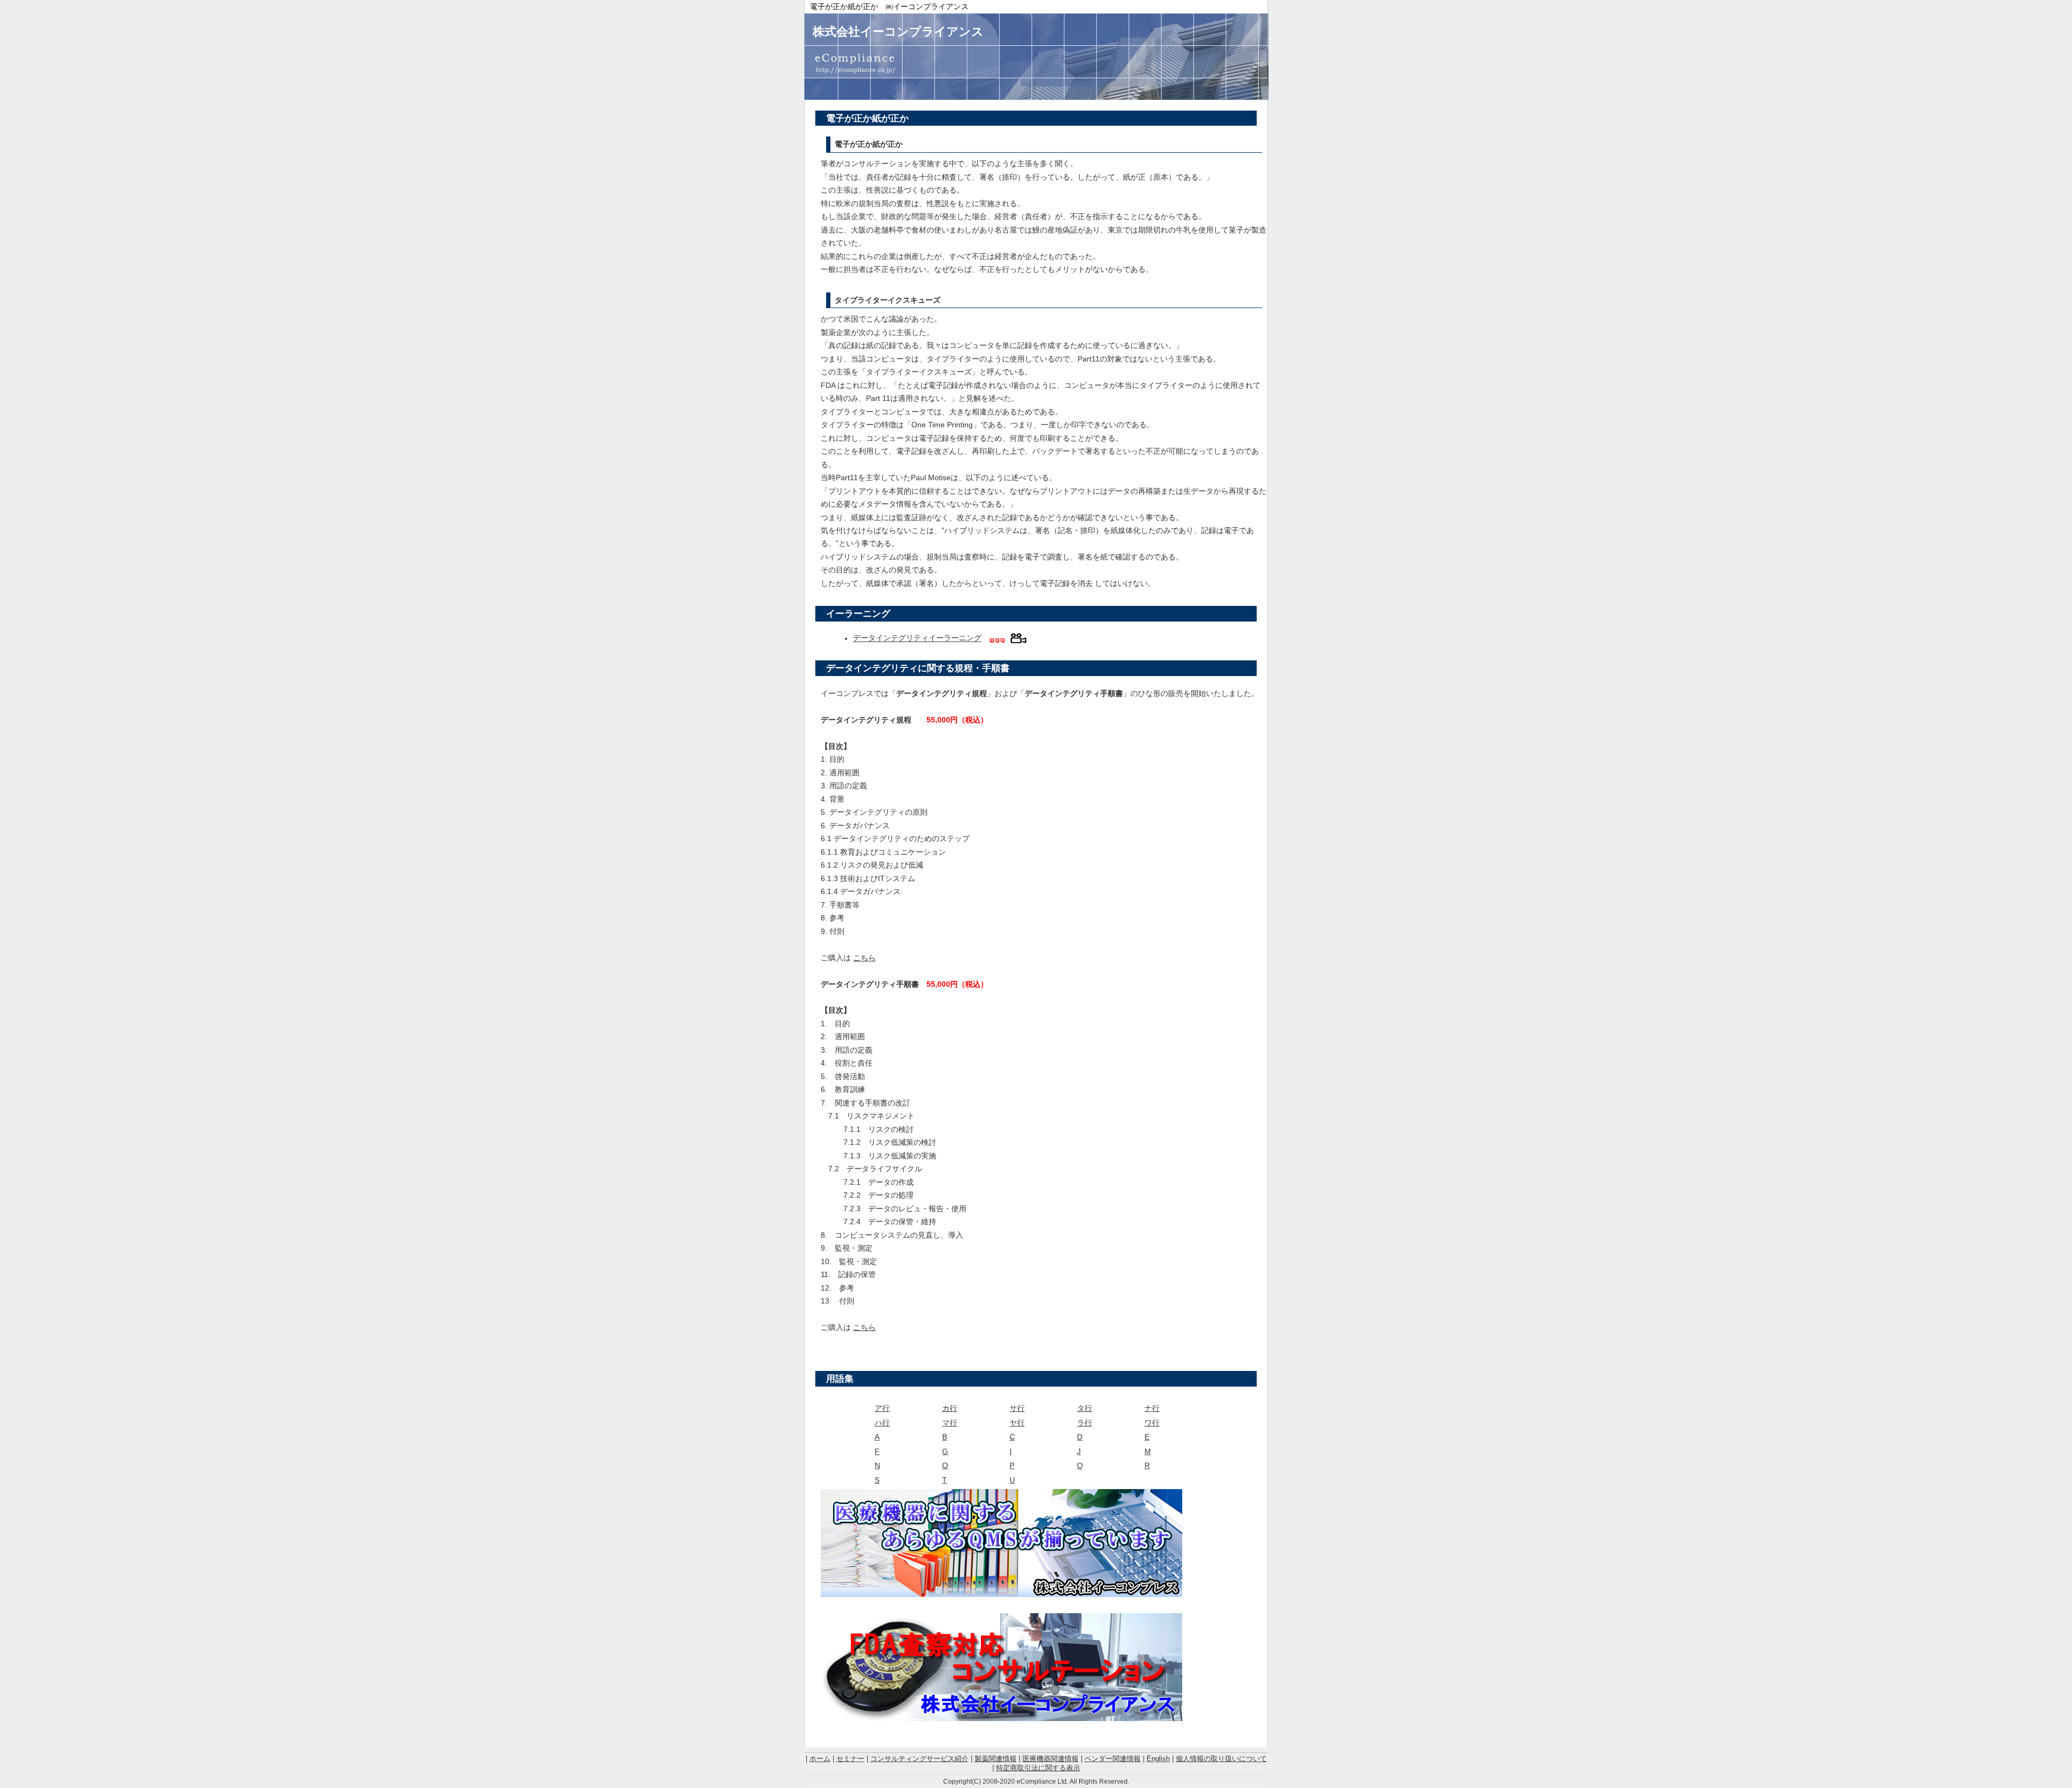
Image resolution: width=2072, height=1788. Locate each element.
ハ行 (882, 1423)
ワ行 (1152, 1423)
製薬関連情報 (996, 1759)
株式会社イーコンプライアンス (898, 32)
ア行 (882, 1408)
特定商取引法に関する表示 (1038, 1768)
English (1158, 1759)
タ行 (1085, 1408)
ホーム (820, 1759)
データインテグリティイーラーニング (917, 638)
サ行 (1017, 1408)
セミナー (850, 1759)
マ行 (950, 1423)
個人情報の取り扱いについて (1221, 1759)
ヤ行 (1017, 1423)
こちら (864, 958)
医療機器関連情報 (1051, 1759)
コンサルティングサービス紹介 (919, 1759)
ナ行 (1152, 1408)
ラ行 (1085, 1423)
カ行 (950, 1408)
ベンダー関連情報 (1113, 1759)
